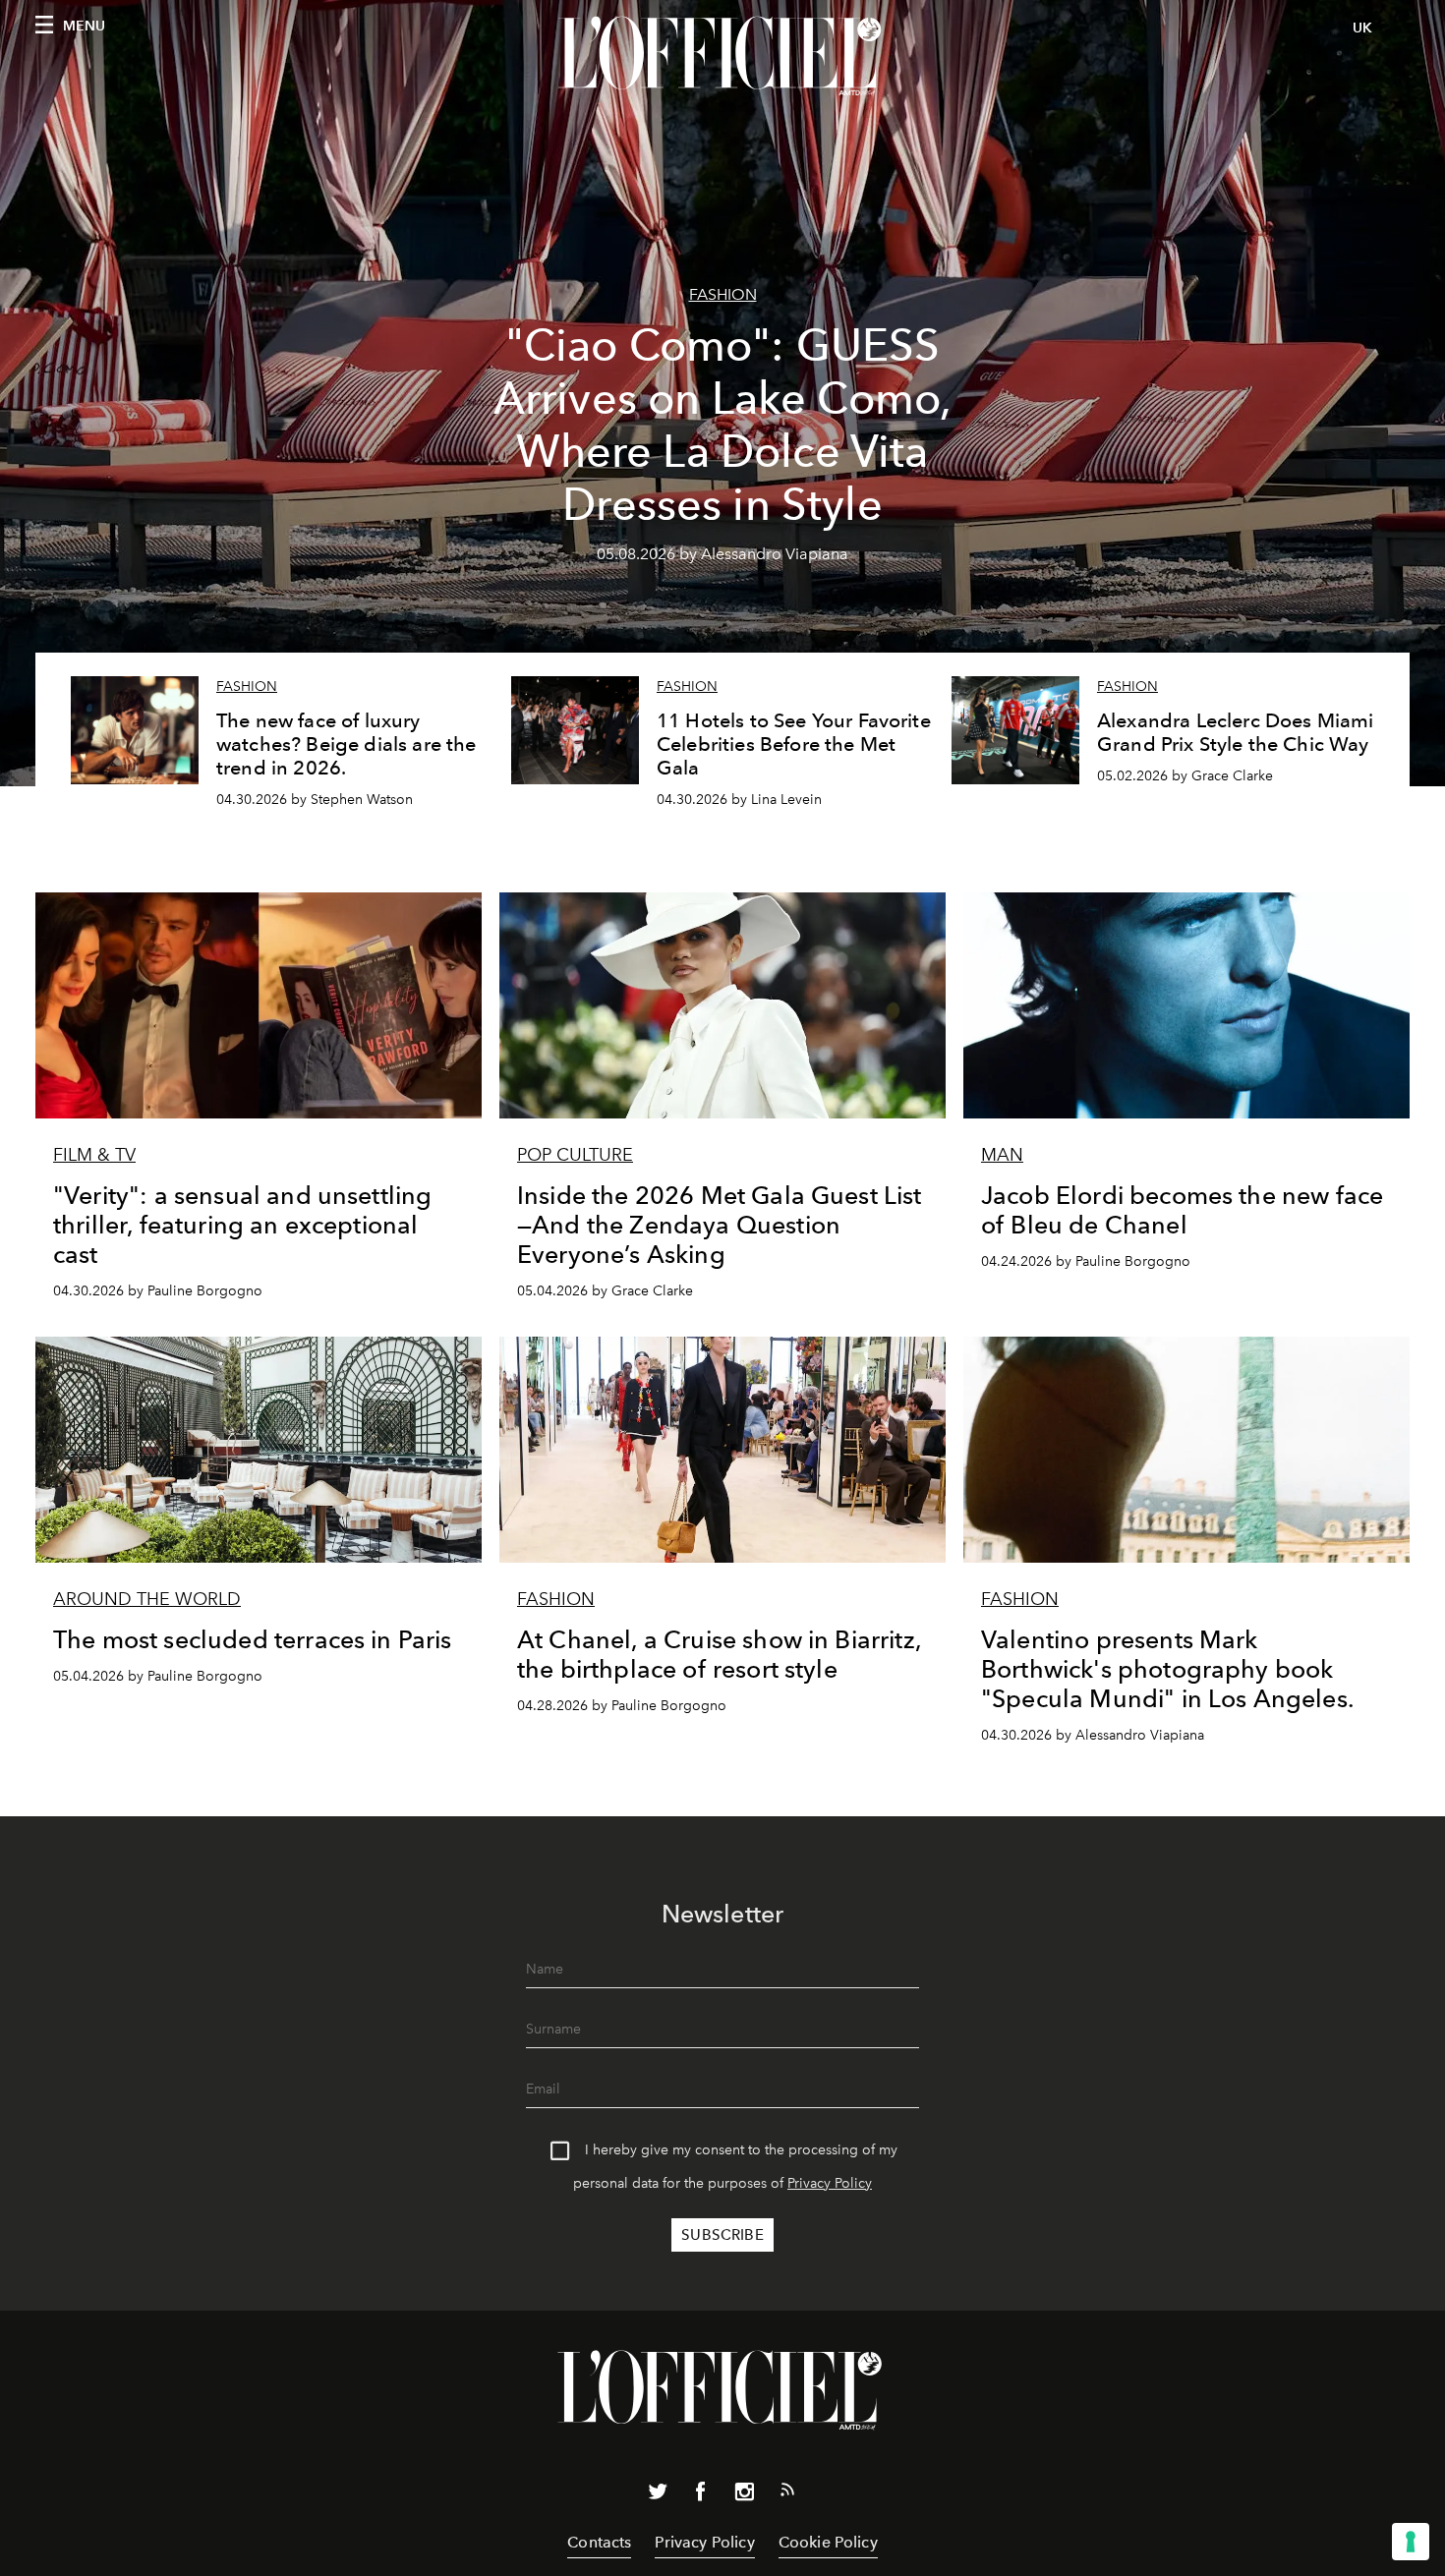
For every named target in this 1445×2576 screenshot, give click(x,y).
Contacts (599, 2542)
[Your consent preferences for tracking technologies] (1411, 2542)
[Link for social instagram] (744, 2495)
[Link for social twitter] (658, 2495)
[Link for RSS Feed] (787, 2493)
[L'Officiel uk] (722, 56)
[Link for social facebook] (701, 2495)
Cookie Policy (828, 2542)
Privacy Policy (830, 2183)
